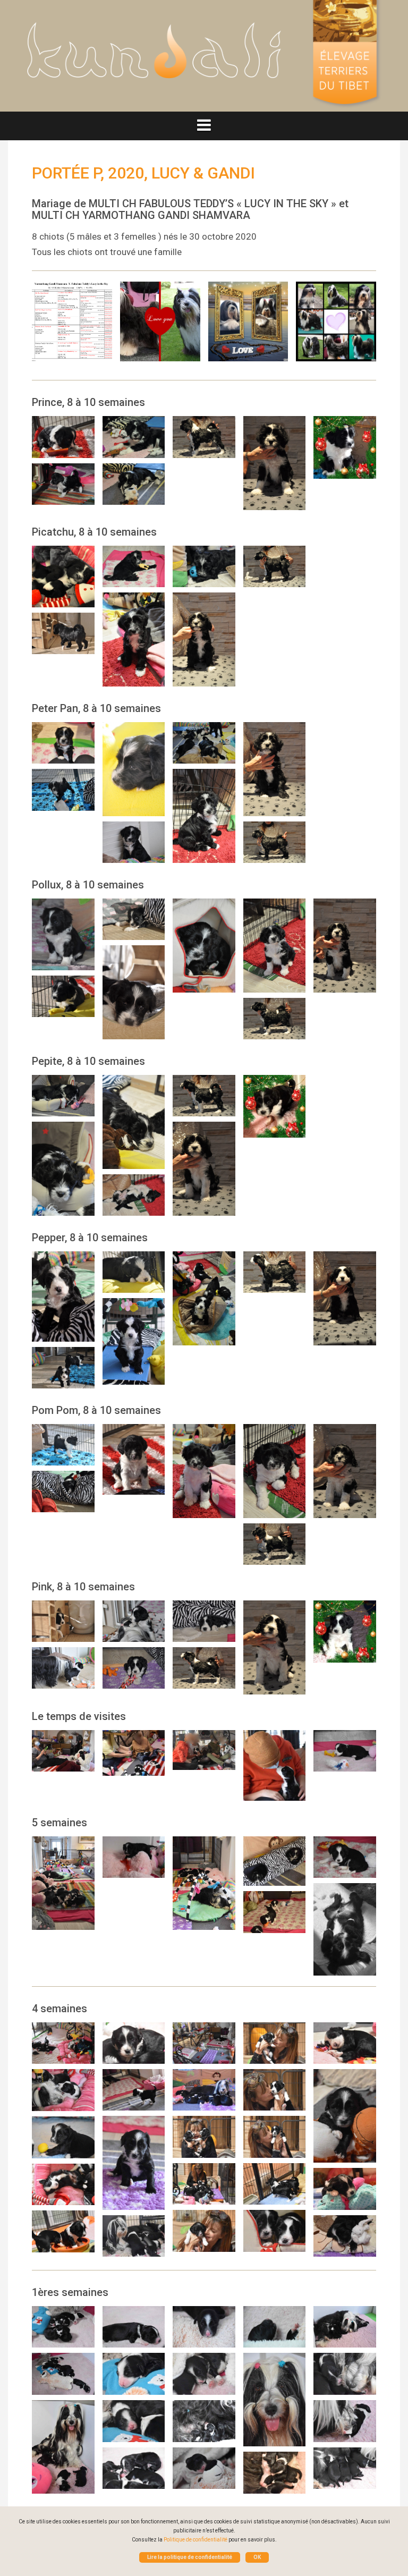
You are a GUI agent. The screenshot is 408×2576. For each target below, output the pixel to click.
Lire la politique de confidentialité (190, 2557)
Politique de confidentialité (195, 2540)
